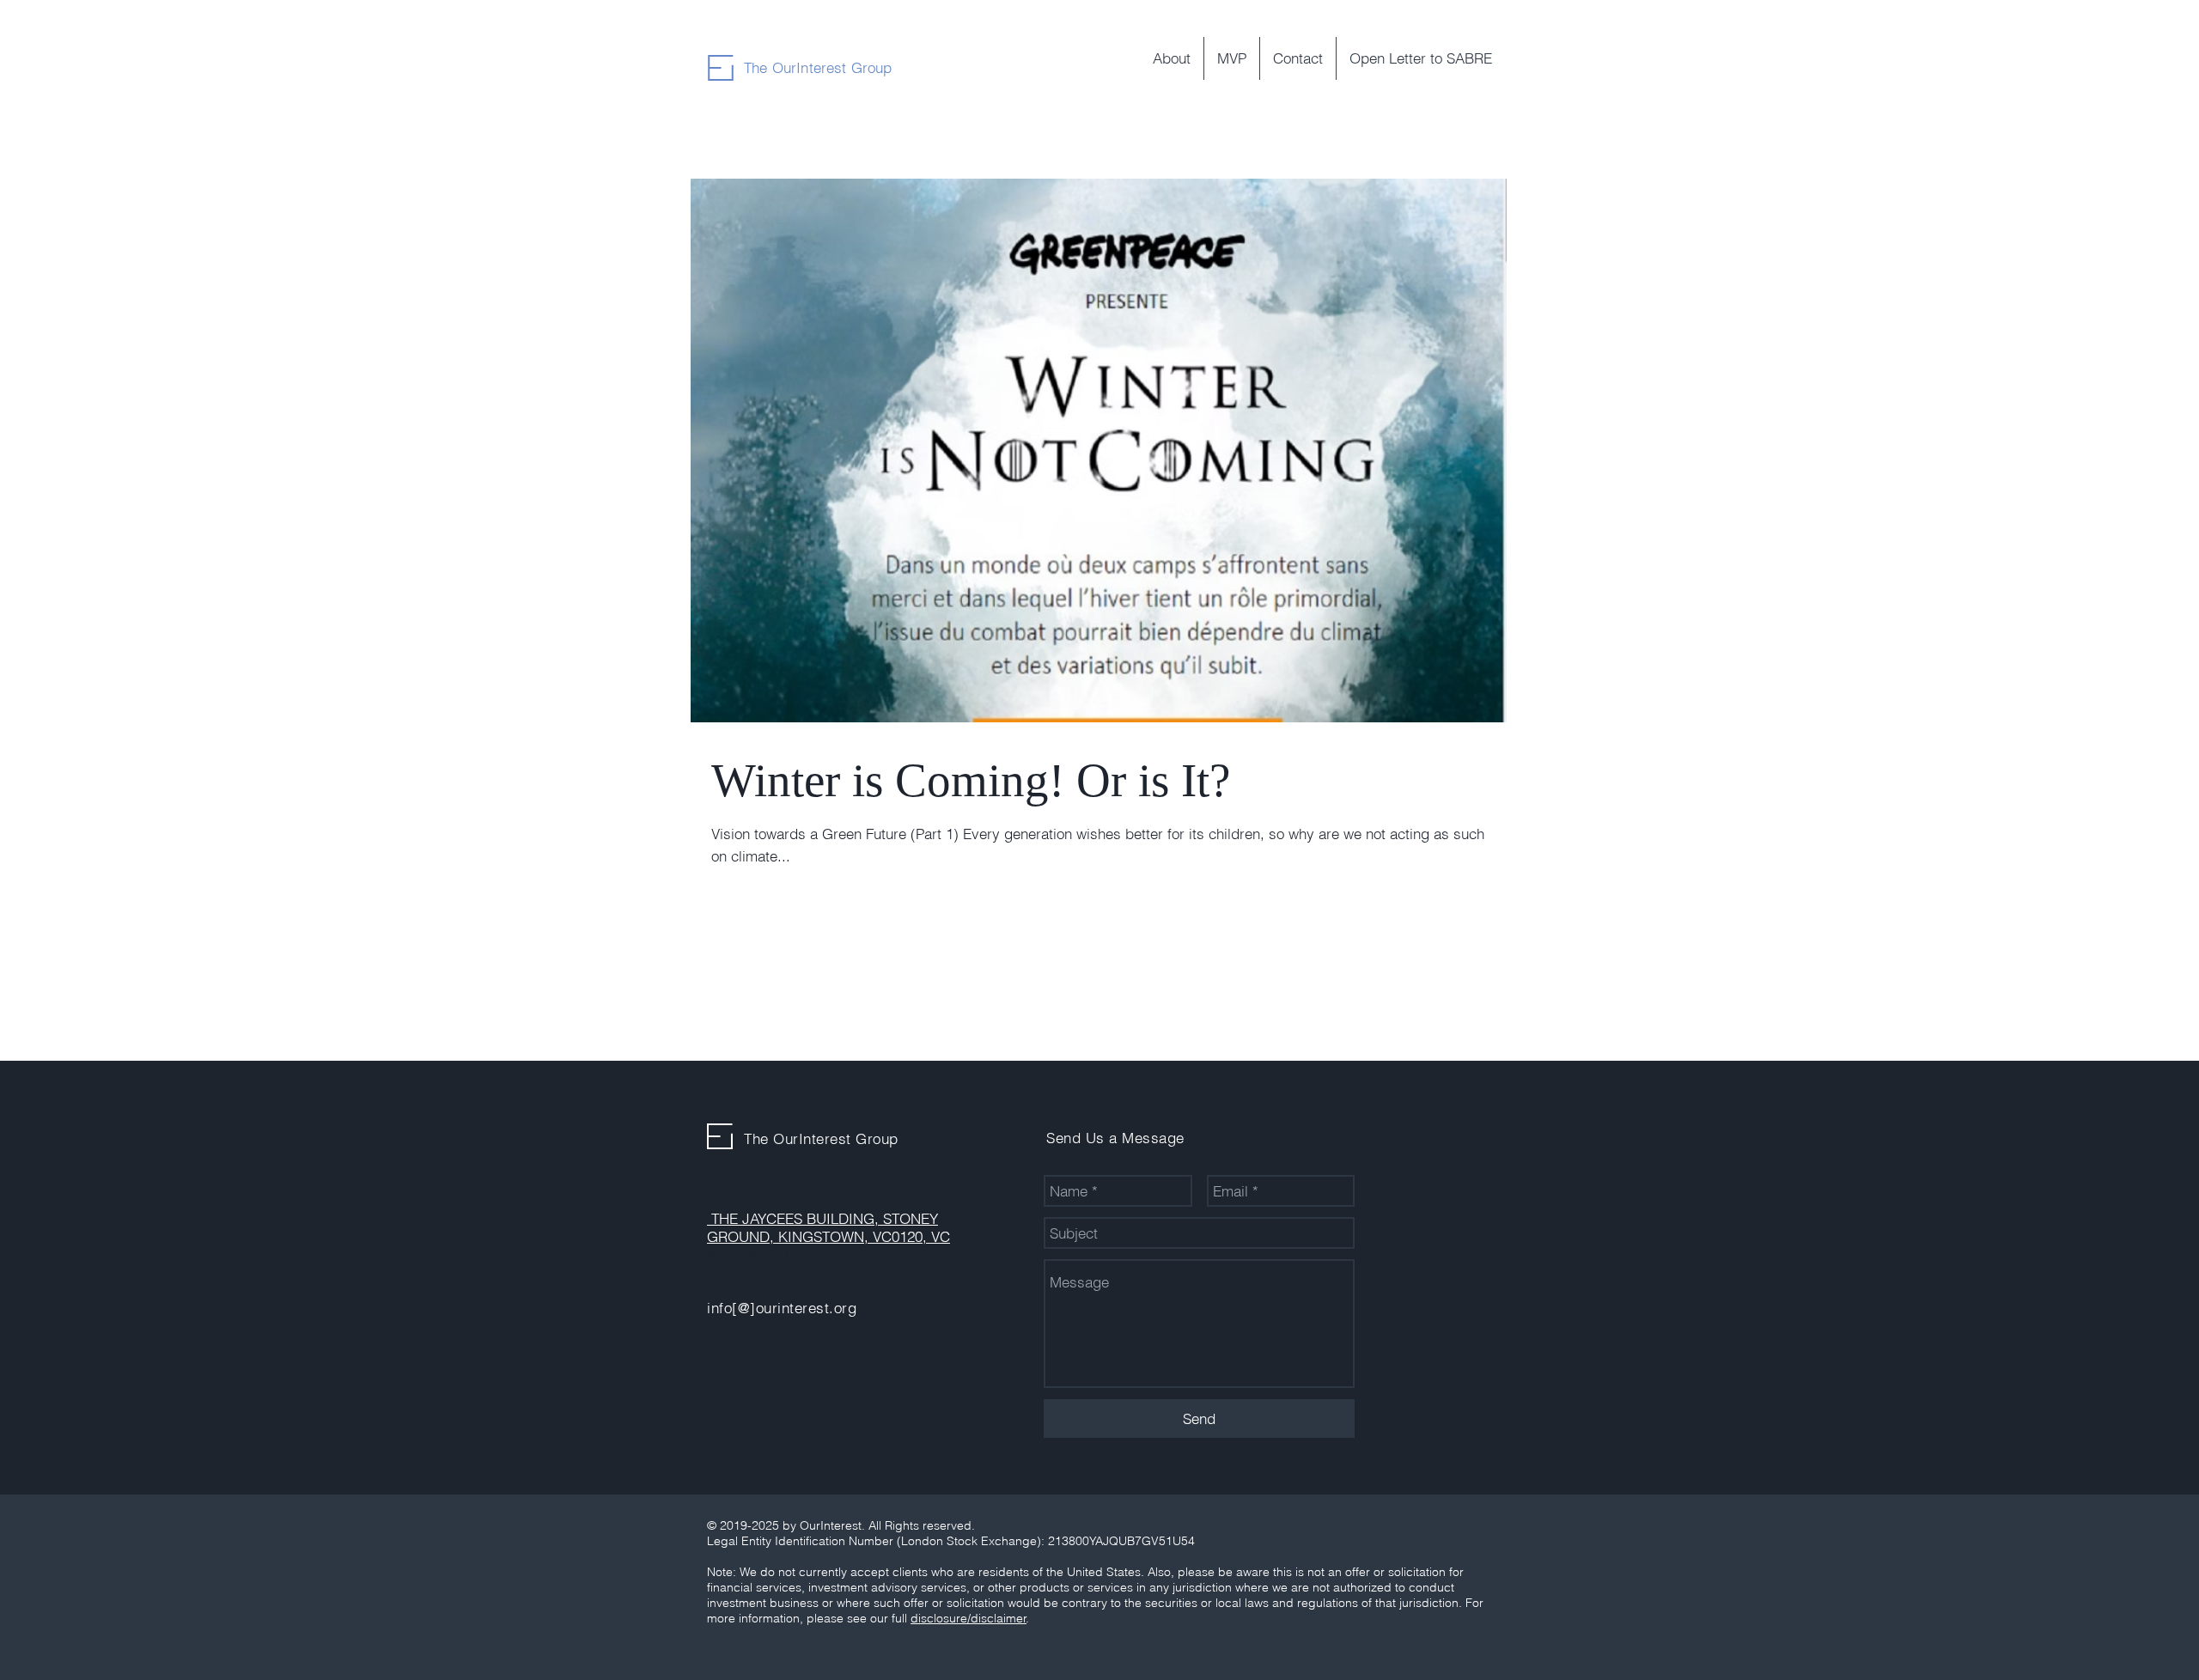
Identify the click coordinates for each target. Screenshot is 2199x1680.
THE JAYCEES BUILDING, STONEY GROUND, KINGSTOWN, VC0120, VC (828, 1227)
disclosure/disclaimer (969, 1618)
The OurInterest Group (818, 67)
